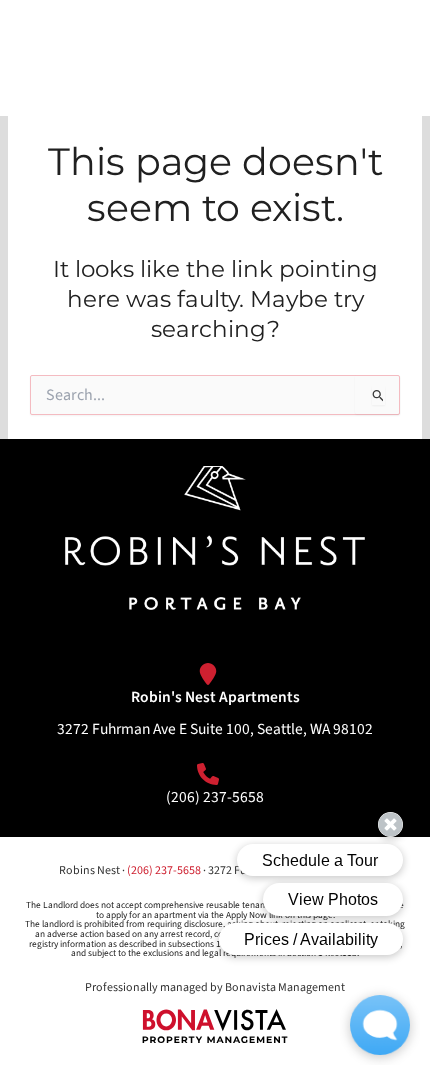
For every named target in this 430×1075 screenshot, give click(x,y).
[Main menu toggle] (383, 57)
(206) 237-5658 (215, 797)
